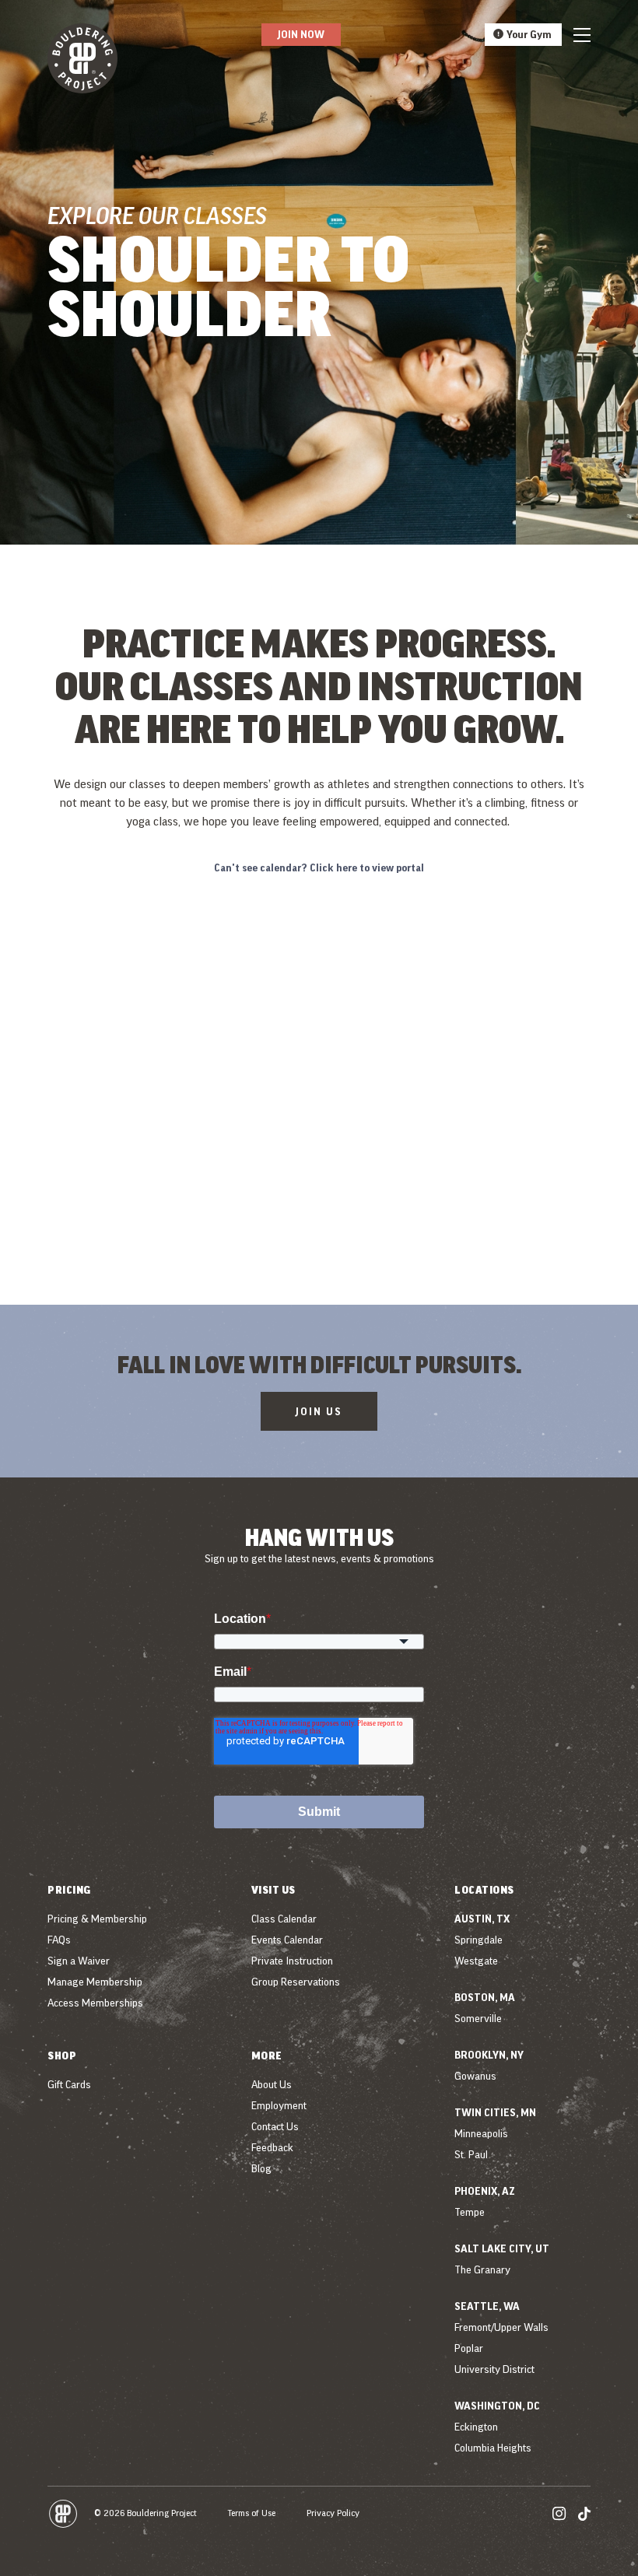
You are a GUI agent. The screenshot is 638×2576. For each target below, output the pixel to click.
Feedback (272, 2147)
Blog (261, 2168)
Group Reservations (296, 1982)
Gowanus (475, 2076)
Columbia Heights (493, 2448)
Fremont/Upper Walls (501, 2327)
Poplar (469, 2348)
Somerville (478, 2018)
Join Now (301, 34)
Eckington (476, 2427)
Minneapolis (481, 2133)
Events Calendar (287, 1940)
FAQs (59, 1940)
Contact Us (275, 2126)
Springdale (478, 1940)
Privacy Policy (333, 2513)
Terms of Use (252, 2513)
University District (494, 2369)
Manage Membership (95, 1982)
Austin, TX (482, 1919)
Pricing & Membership (97, 1919)
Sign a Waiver (79, 1961)
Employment (279, 2105)
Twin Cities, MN (495, 2112)
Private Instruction (292, 1961)
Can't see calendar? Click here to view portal (319, 867)
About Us (272, 2084)
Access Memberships (95, 2003)
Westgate (476, 1961)
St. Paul (471, 2154)
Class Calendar (284, 1919)
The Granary (482, 2269)
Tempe (470, 2212)
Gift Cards (69, 2084)
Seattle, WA (487, 2306)
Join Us (319, 1411)
